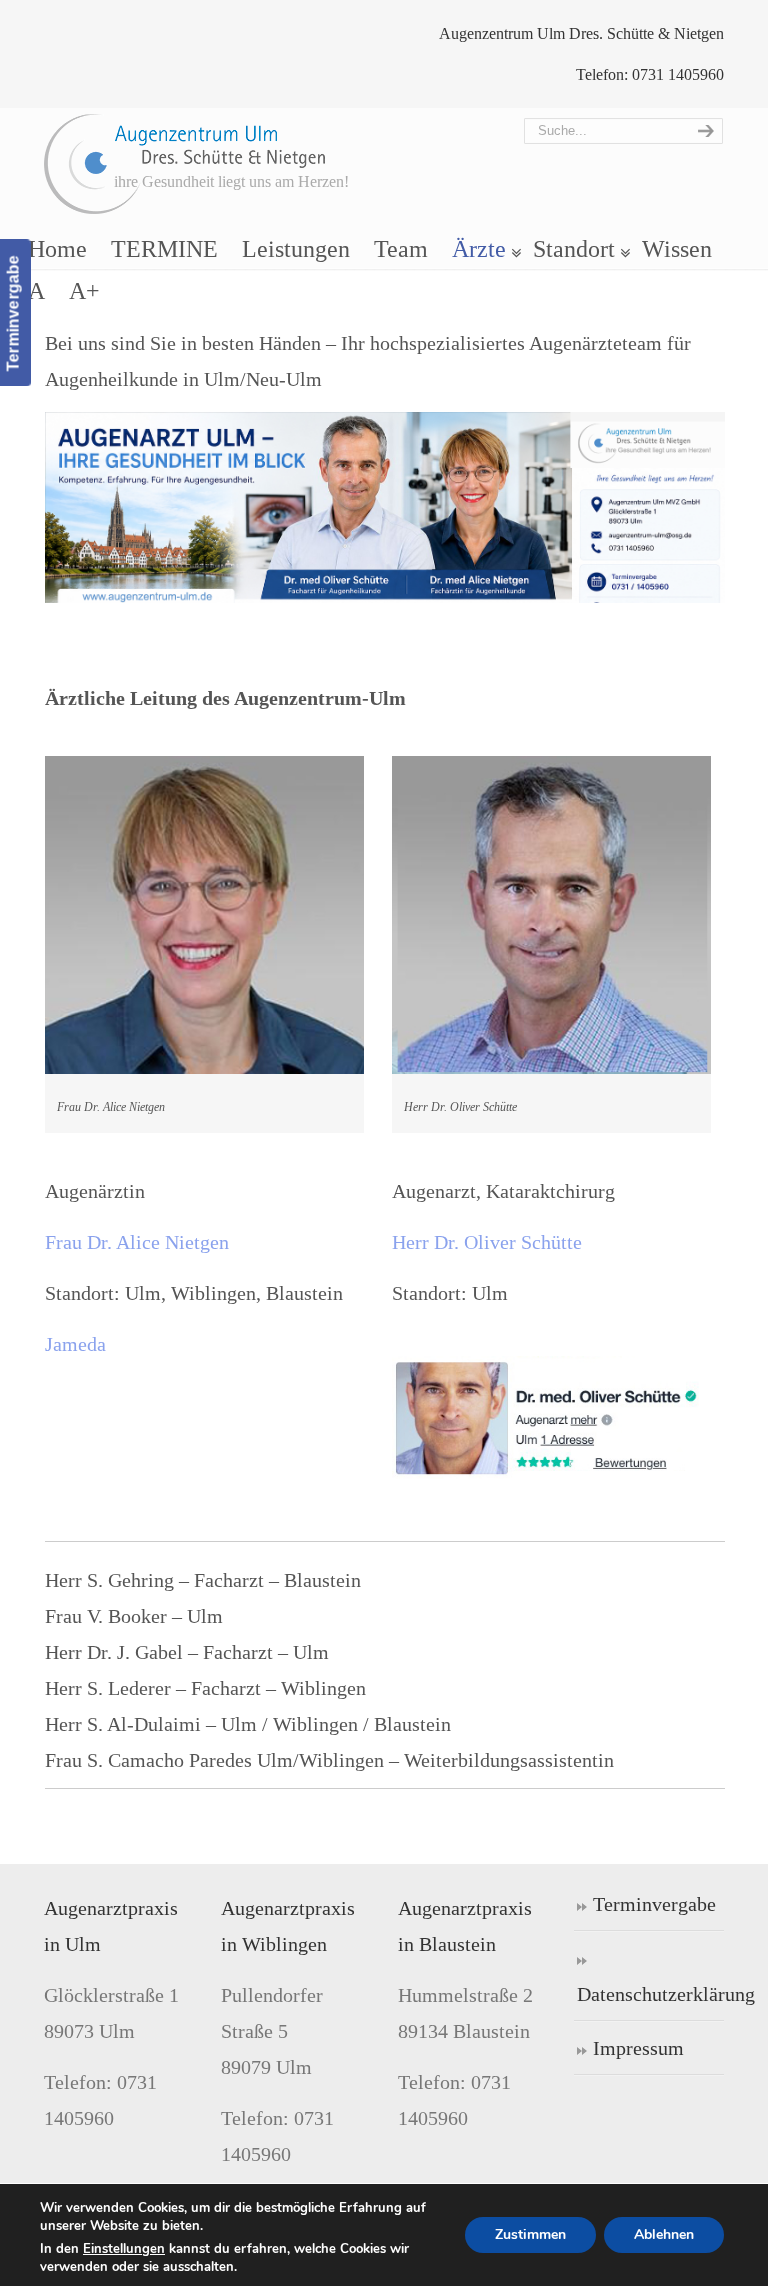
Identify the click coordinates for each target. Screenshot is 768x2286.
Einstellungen (124, 2249)
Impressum (638, 2048)
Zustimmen (530, 2234)
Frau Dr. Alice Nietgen (137, 1242)
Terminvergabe (654, 1904)
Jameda (75, 1344)
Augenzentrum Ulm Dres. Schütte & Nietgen (185, 164)
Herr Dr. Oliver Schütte (487, 1242)
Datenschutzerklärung (650, 1994)
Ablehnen (664, 2234)
